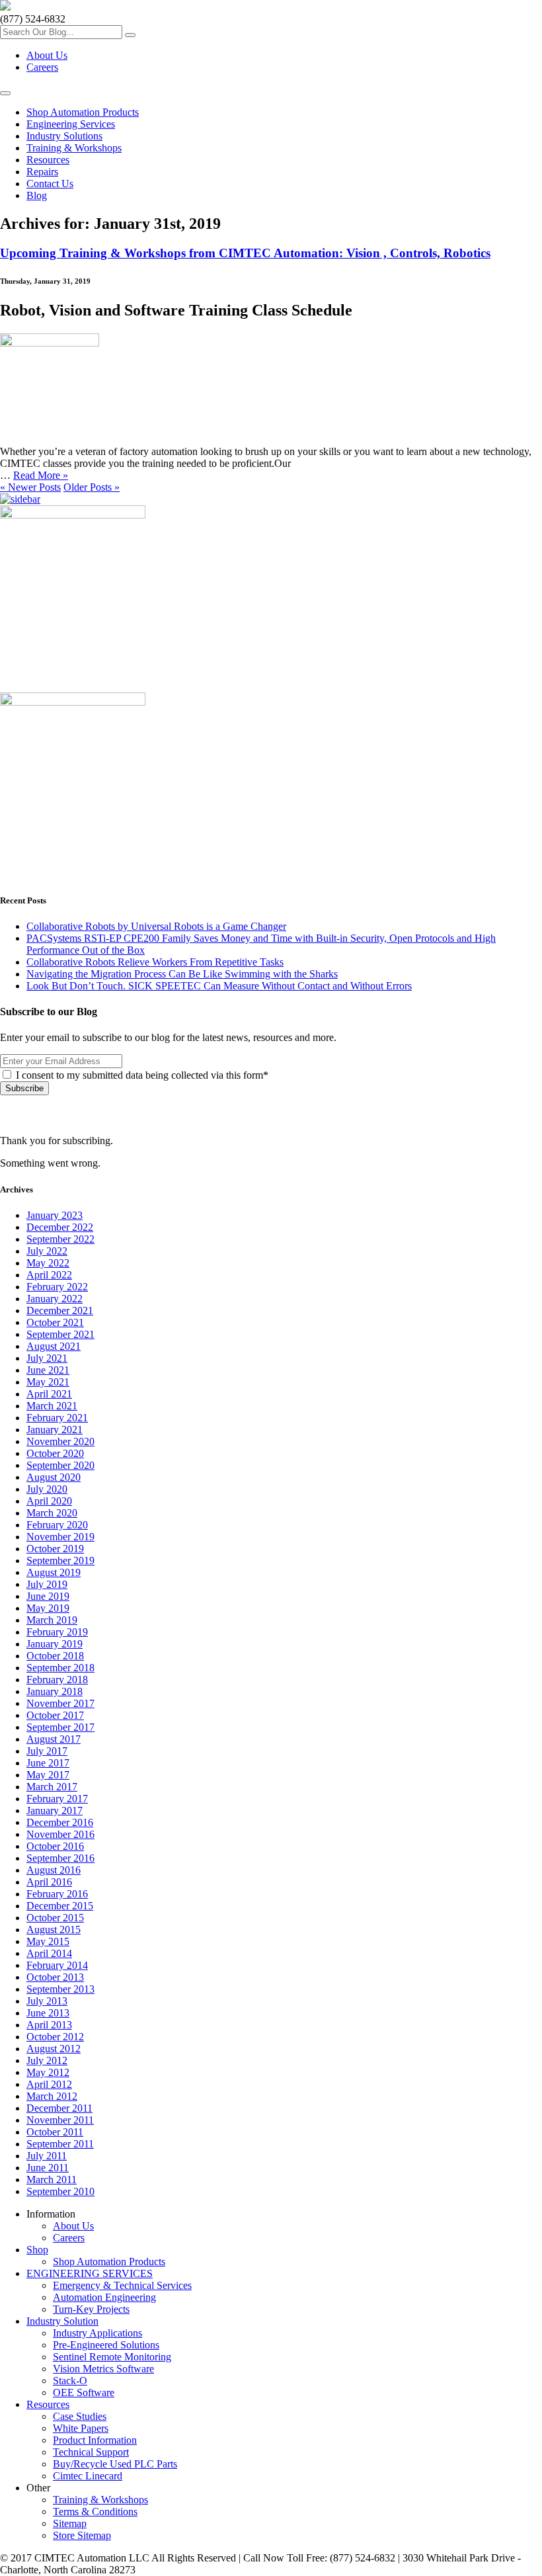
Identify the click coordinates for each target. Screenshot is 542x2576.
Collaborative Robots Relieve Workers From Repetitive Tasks (155, 962)
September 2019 (60, 1560)
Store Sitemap (82, 2535)
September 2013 (60, 1989)
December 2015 (60, 1906)
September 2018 (60, 1668)
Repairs (42, 172)
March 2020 (52, 1513)
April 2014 (49, 1953)
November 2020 (60, 1441)
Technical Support (91, 2452)
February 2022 (57, 1287)
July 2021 (47, 1358)
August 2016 (54, 1870)
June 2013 (48, 2013)
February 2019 (57, 1632)
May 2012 (48, 2072)
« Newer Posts (30, 487)
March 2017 (52, 1787)
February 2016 (57, 1894)
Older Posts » (92, 487)
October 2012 (55, 2037)
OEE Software (84, 2392)
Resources (48, 160)
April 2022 (49, 1275)
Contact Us (50, 184)
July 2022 (47, 1251)
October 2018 (55, 1656)
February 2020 (57, 1525)
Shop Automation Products (83, 112)
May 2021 (48, 1382)
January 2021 (55, 1430)
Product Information (95, 2440)
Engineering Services (71, 124)
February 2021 (57, 1418)
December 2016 (60, 1822)
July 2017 (47, 1751)
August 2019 (54, 1572)
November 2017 (60, 1703)
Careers (42, 67)
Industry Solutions (64, 136)
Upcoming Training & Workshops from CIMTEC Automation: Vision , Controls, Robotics (245, 253)
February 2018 (57, 1680)
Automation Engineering (104, 2297)
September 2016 (60, 1858)
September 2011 (60, 2144)
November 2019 (60, 1537)
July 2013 (47, 2001)
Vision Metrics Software (103, 2369)
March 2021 (52, 1406)
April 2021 (49, 1394)
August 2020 (54, 1477)
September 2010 (60, 2191)
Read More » (41, 475)
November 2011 (60, 2120)
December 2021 (60, 1310)
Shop (37, 2250)
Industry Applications (97, 2333)
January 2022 (55, 1299)
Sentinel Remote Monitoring (112, 2357)
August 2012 (54, 2049)
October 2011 (55, 2132)
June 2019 (48, 1596)
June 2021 (48, 1370)
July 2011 (47, 2156)
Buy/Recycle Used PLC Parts (115, 2464)
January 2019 (55, 1644)
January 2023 (55, 1215)
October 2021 (55, 1322)
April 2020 (49, 1501)
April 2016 (49, 1882)
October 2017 (55, 1715)
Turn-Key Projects (91, 2309)
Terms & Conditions (95, 2512)
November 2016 (60, 1834)
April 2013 (49, 2025)
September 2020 (60, 1465)
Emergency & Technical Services (122, 2285)
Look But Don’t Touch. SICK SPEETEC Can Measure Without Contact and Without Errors (219, 986)
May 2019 (48, 1608)
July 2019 (47, 1584)
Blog (37, 195)
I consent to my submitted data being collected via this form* (141, 1075)
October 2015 (55, 1918)
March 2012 (52, 2096)
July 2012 (47, 2060)
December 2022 (60, 1227)
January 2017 (55, 1810)
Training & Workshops (74, 148)
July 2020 (47, 1489)
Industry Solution (62, 2321)
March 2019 (52, 1620)
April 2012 (49, 2084)
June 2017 (48, 1763)
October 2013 (55, 1977)
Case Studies (80, 2416)
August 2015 (54, 1930)
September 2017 (60, 1727)
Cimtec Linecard (88, 2476)
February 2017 (57, 1799)
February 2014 (57, 1965)
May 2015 (48, 1941)
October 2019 (55, 1549)
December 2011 (59, 2108)
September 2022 (60, 1239)
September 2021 (60, 1334)
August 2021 (54, 1346)
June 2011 (48, 2168)
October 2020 (55, 1453)
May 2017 (48, 1775)
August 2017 (54, 1739)
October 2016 (55, 1846)
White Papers (81, 2428)
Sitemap (70, 2523)
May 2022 (48, 1263)
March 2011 (52, 2180)
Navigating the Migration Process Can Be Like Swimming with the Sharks (182, 974)
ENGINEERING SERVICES (90, 2273)
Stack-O (70, 2381)
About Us (47, 55)
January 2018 (55, 1691)
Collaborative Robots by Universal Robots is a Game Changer (156, 926)
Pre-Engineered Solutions (106, 2345)
